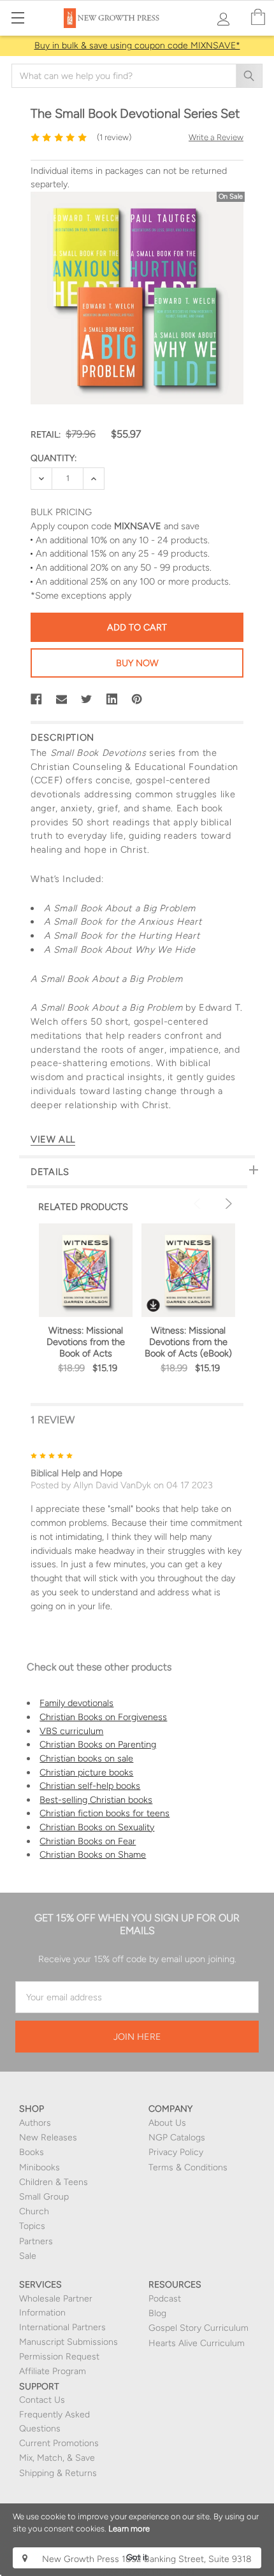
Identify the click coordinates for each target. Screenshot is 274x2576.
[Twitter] (87, 699)
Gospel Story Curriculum (198, 2328)
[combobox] (137, 76)
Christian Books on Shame (93, 1854)
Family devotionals (76, 1703)
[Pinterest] (137, 699)
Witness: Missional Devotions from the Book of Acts (86, 1342)
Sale (28, 2256)
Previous (199, 1204)
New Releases (48, 2138)
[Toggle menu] (18, 18)
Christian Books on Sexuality (97, 1827)
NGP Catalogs (177, 2138)
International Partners (62, 2327)
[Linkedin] (112, 699)
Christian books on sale (86, 1758)
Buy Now (137, 663)
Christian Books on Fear (88, 1841)
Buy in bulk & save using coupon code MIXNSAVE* (137, 46)
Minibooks (40, 2167)
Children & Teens (54, 2182)
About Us (167, 2123)
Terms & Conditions (188, 2167)
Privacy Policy (176, 2152)
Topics (32, 2226)
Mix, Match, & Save (57, 2458)
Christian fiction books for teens (105, 1813)
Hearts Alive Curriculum (197, 2343)
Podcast (165, 2299)
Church (34, 2211)
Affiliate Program (53, 2371)
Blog (157, 2313)
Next (227, 1204)
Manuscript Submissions (68, 2342)
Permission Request (59, 2357)
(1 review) (114, 137)
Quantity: (54, 458)
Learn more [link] (129, 2529)
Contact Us (42, 2400)
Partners (36, 2241)
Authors (35, 2123)
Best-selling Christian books (96, 1800)
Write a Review (216, 137)
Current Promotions (59, 2443)
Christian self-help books (90, 1786)
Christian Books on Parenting (98, 1744)
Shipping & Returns (58, 2473)
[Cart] (258, 18)
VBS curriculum (71, 1731)
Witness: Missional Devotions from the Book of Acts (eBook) (188, 1342)
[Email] (62, 699)
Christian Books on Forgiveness (103, 1717)
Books (32, 2152)
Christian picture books (86, 1772)
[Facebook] (36, 699)
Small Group (44, 2197)
